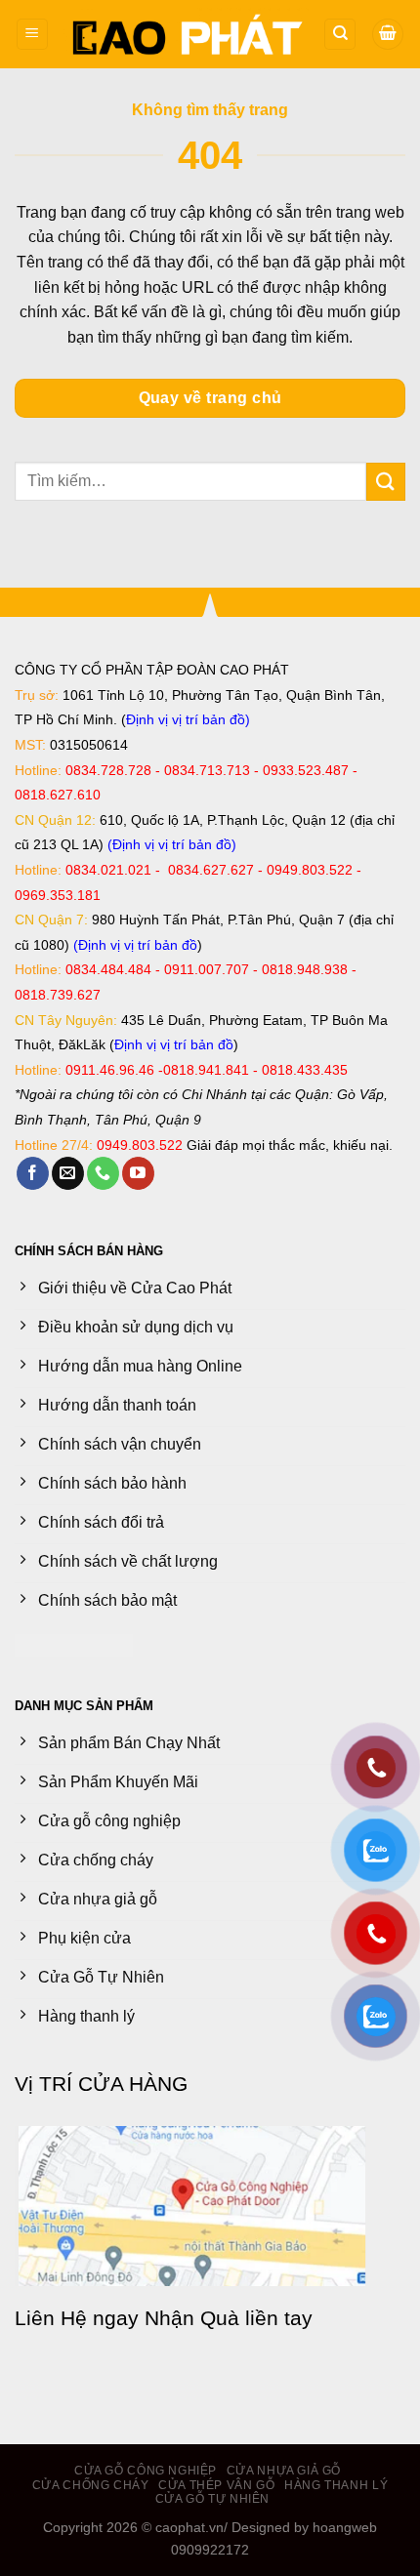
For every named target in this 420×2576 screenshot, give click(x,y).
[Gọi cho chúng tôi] (103, 1173)
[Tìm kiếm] (340, 35)
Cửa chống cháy (91, 2485)
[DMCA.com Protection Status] (74, 1644)
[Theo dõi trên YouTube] (138, 1173)
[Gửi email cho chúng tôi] (68, 1173)
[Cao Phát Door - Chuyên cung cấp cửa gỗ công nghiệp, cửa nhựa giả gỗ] (186, 34)
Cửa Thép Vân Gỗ (216, 2485)
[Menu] (32, 35)
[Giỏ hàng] (388, 35)
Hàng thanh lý (336, 2485)
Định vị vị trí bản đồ (186, 719)
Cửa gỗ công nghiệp (146, 2471)
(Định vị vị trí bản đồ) (172, 844)
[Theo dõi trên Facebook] (33, 1173)
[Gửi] (386, 482)
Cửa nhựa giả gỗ (284, 2471)
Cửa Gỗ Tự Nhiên (212, 2499)
